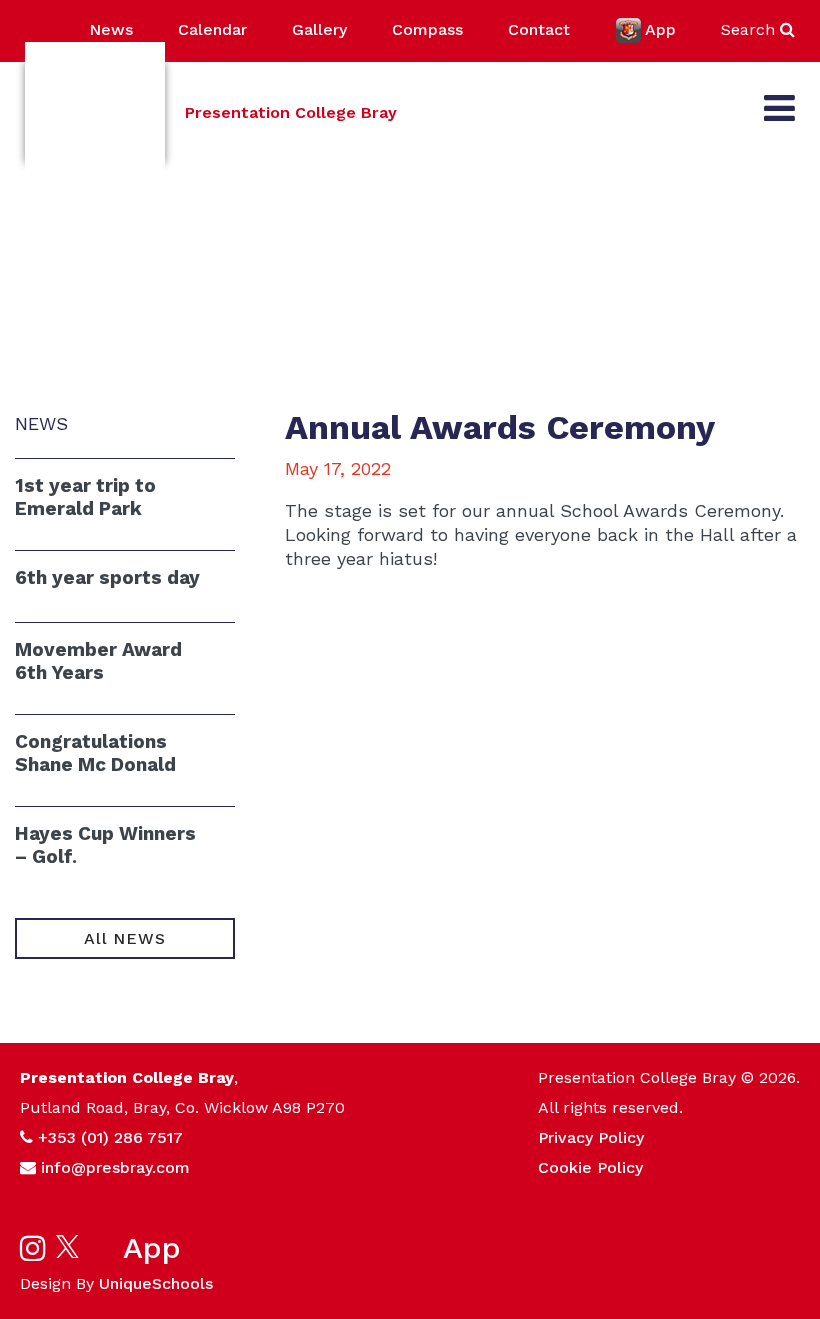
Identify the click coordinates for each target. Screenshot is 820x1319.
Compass (427, 29)
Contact (539, 29)
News (111, 29)
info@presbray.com (115, 1167)
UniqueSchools (156, 1283)
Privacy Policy (591, 1137)
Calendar (212, 29)
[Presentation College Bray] (95, 112)
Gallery (319, 29)
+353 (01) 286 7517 (110, 1137)
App (660, 29)
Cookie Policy (590, 1167)
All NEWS (124, 938)
